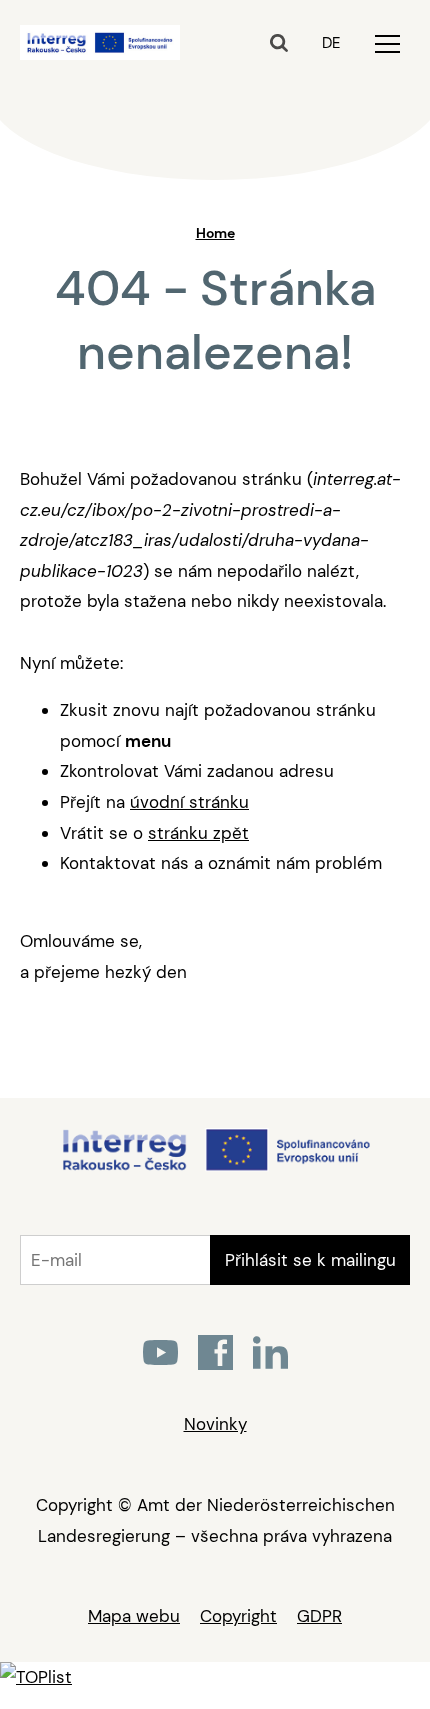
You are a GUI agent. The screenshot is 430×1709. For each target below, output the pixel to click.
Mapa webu (134, 1616)
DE (331, 43)
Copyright (238, 1616)
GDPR (319, 1616)
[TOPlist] (36, 1677)
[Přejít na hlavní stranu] (215, 1169)
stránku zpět (198, 833)
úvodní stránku (189, 802)
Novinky (215, 1424)
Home (215, 233)
